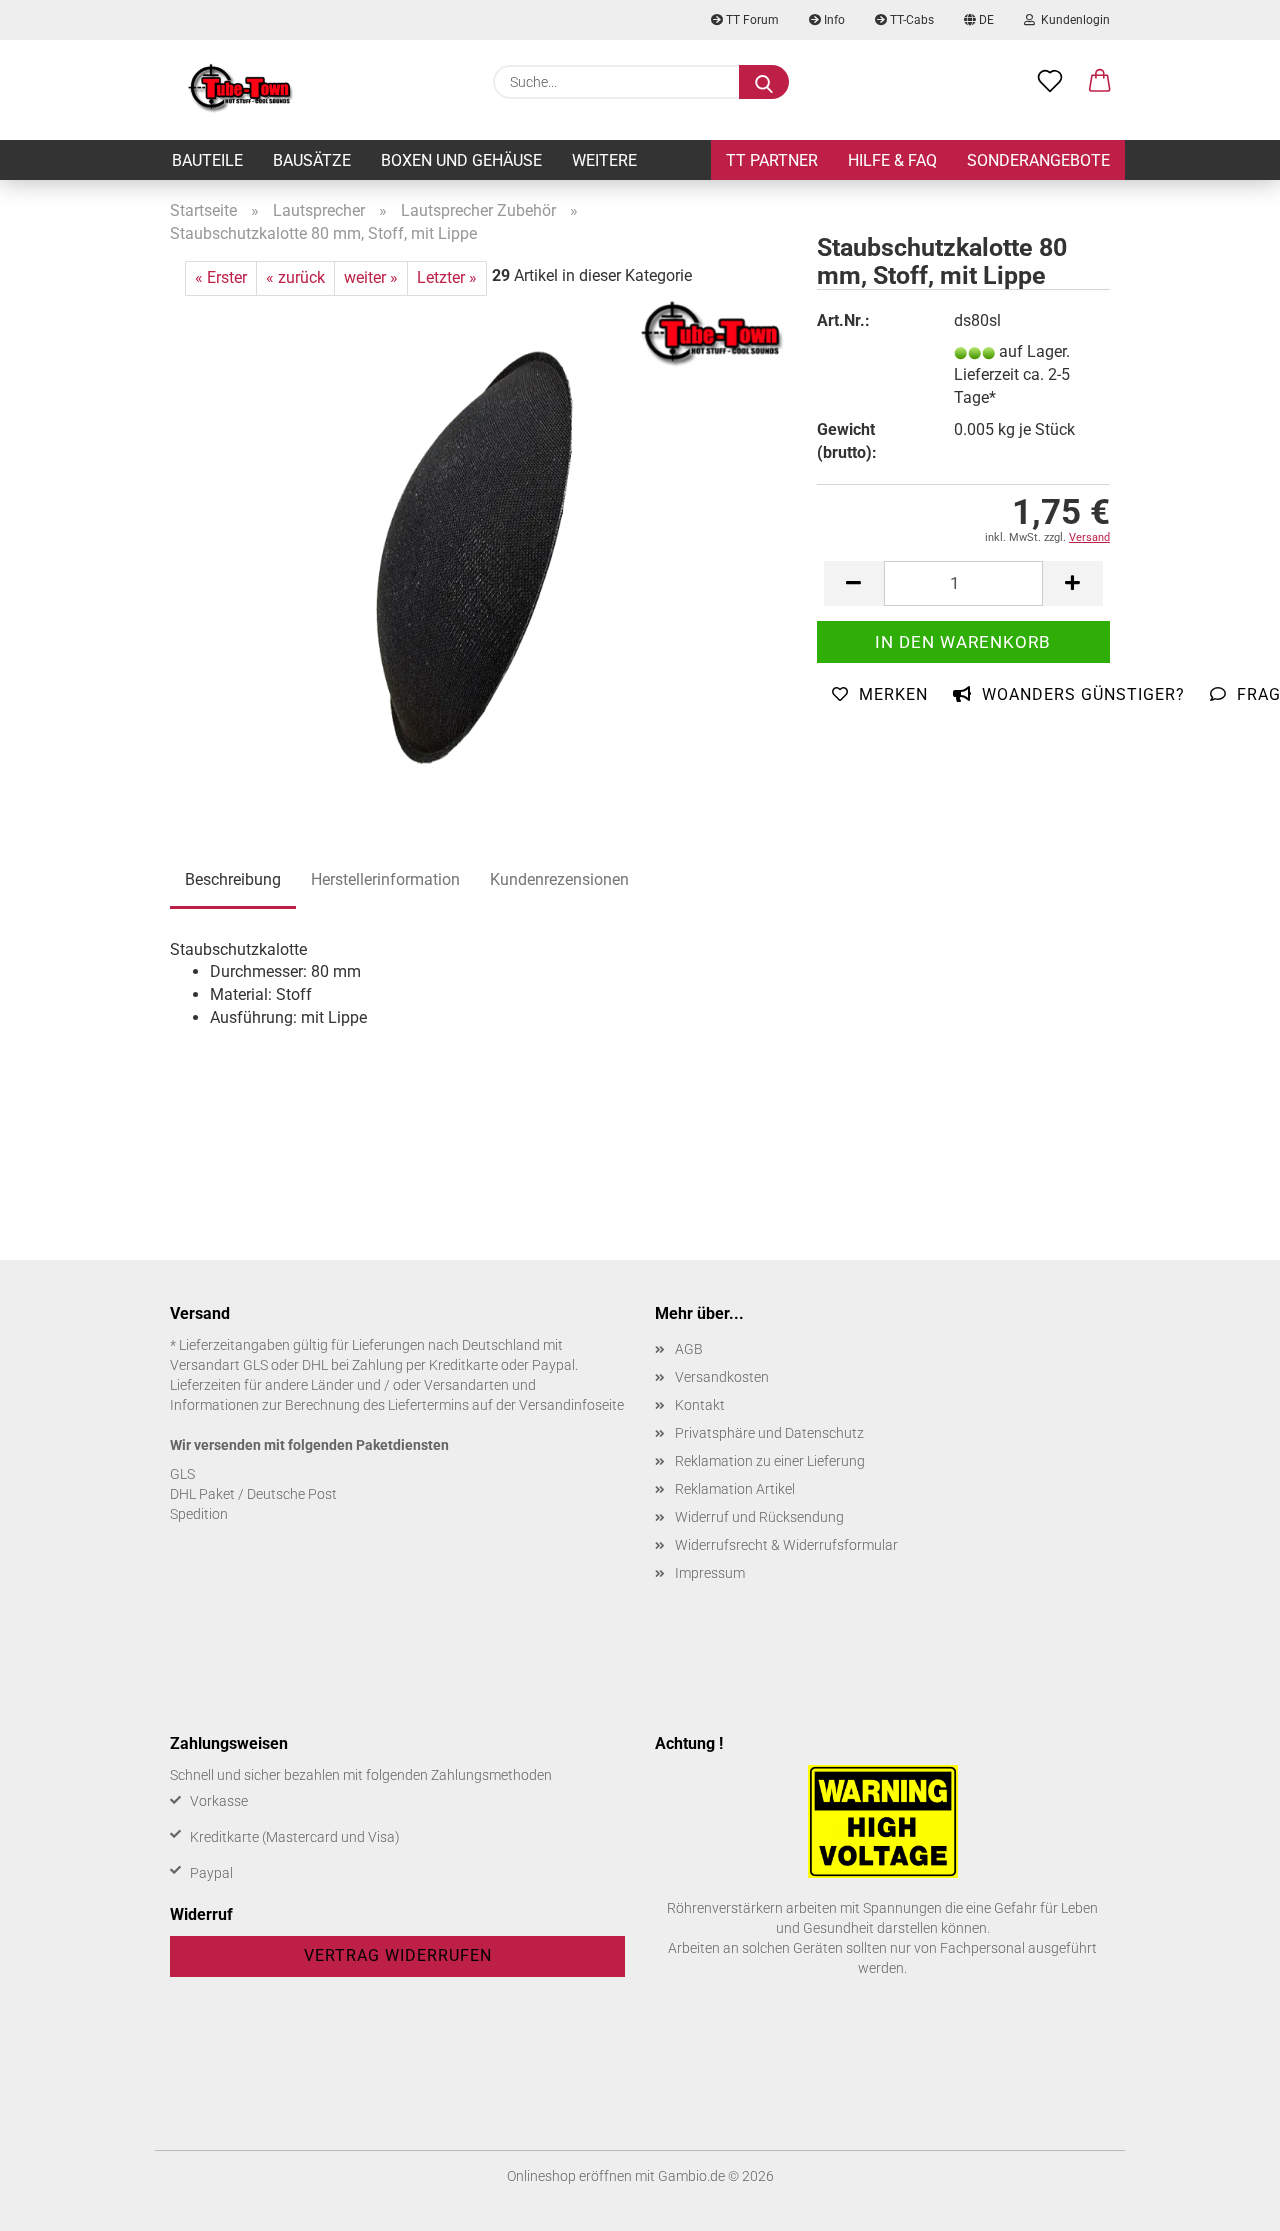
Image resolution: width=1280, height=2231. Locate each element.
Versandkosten (722, 1377)
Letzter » (447, 277)
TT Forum (751, 20)
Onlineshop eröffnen (569, 2176)
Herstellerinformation (385, 879)
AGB (689, 1349)
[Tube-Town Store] (240, 90)
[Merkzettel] (1050, 82)
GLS (182, 1474)
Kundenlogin (1072, 20)
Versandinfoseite (571, 1405)
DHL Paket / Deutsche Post (253, 1494)
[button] (1100, 82)
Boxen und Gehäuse (461, 160)
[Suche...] (764, 82)
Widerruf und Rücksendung (759, 1517)
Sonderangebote (1038, 160)
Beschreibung (233, 879)
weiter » (371, 277)
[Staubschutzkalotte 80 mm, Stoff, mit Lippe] (478, 544)
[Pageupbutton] (1225, 2201)
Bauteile (207, 160)
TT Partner (772, 160)
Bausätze (312, 160)
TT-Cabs (910, 20)
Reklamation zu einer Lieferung (770, 1461)
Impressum (710, 1573)
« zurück (295, 277)
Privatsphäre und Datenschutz (769, 1433)
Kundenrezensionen (559, 879)
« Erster (221, 277)
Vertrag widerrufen (398, 1955)
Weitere (604, 160)
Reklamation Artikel (735, 1489)
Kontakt (700, 1405)
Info (833, 20)
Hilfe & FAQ (892, 160)
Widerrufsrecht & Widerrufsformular (786, 1545)
